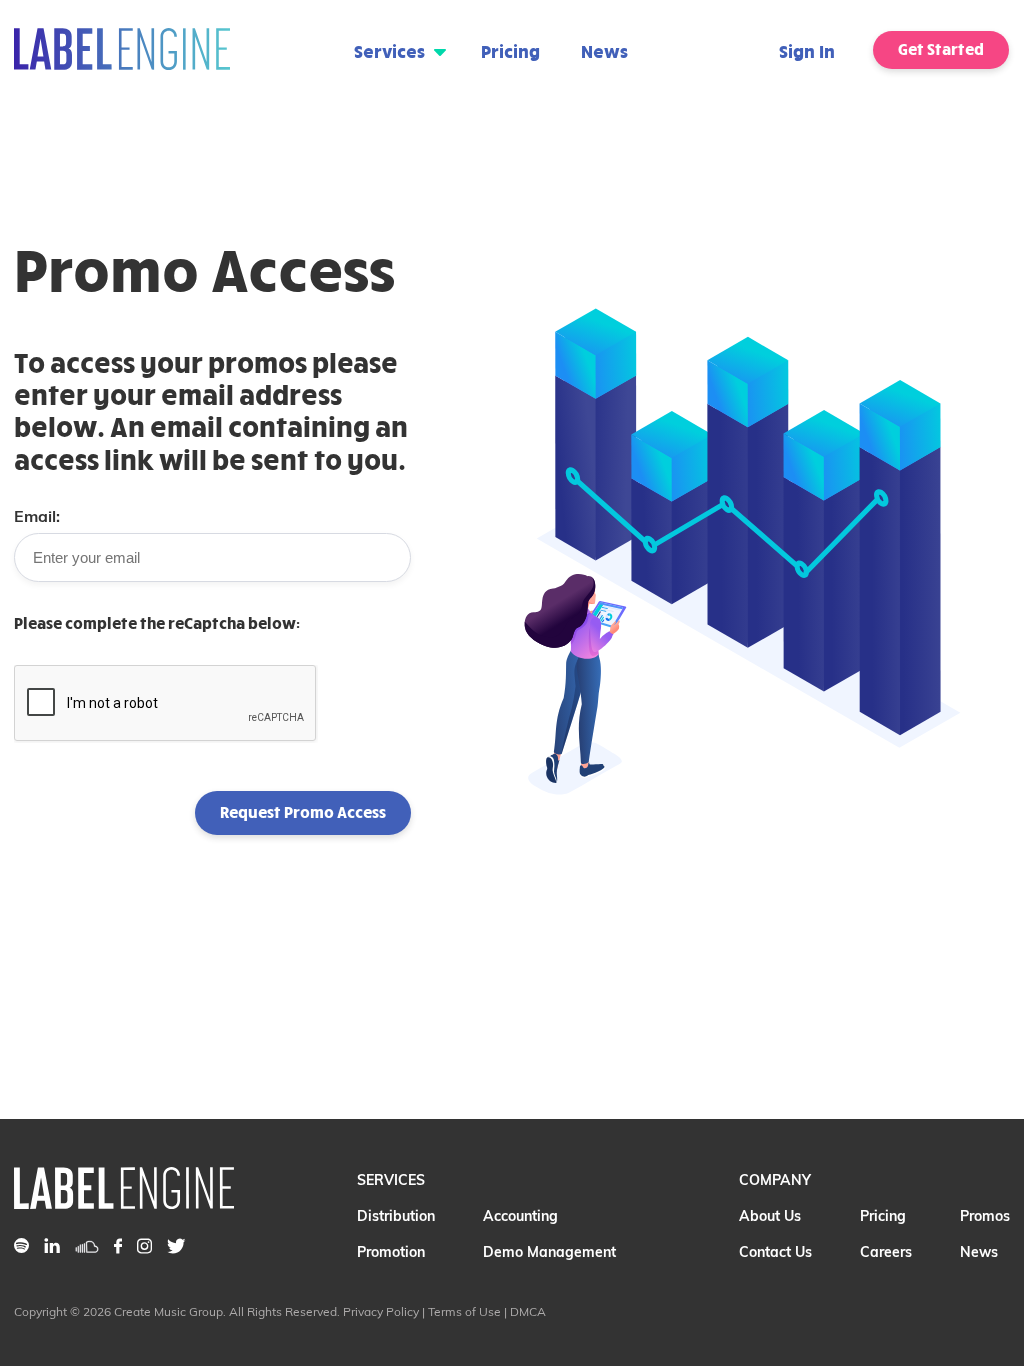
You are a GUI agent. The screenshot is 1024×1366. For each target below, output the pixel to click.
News (604, 50)
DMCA (528, 1311)
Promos (985, 1216)
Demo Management (549, 1252)
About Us (770, 1216)
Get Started (941, 49)
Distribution (396, 1216)
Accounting (520, 1216)
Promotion (391, 1252)
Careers (886, 1252)
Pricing (510, 50)
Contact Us (775, 1252)
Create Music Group (168, 1311)
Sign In (807, 50)
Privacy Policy (381, 1311)
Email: (37, 516)
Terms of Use (464, 1311)
